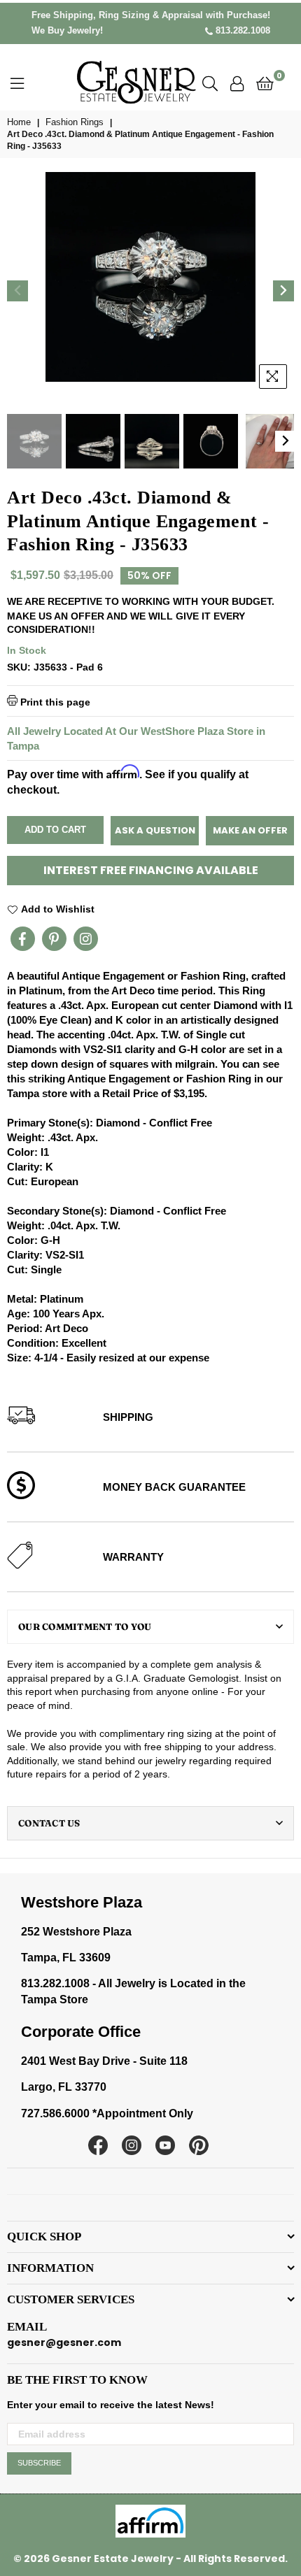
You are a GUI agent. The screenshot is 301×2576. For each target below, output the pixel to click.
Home (19, 122)
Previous (17, 291)
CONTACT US (49, 1823)
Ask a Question (155, 830)
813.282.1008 (241, 30)
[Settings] (237, 83)
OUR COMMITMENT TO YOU (85, 1626)
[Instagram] (86, 939)
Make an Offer (250, 830)
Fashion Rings (75, 122)
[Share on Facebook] (23, 939)
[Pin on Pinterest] (54, 939)
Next (283, 291)
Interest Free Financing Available (151, 870)
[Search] (210, 83)
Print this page (54, 702)
